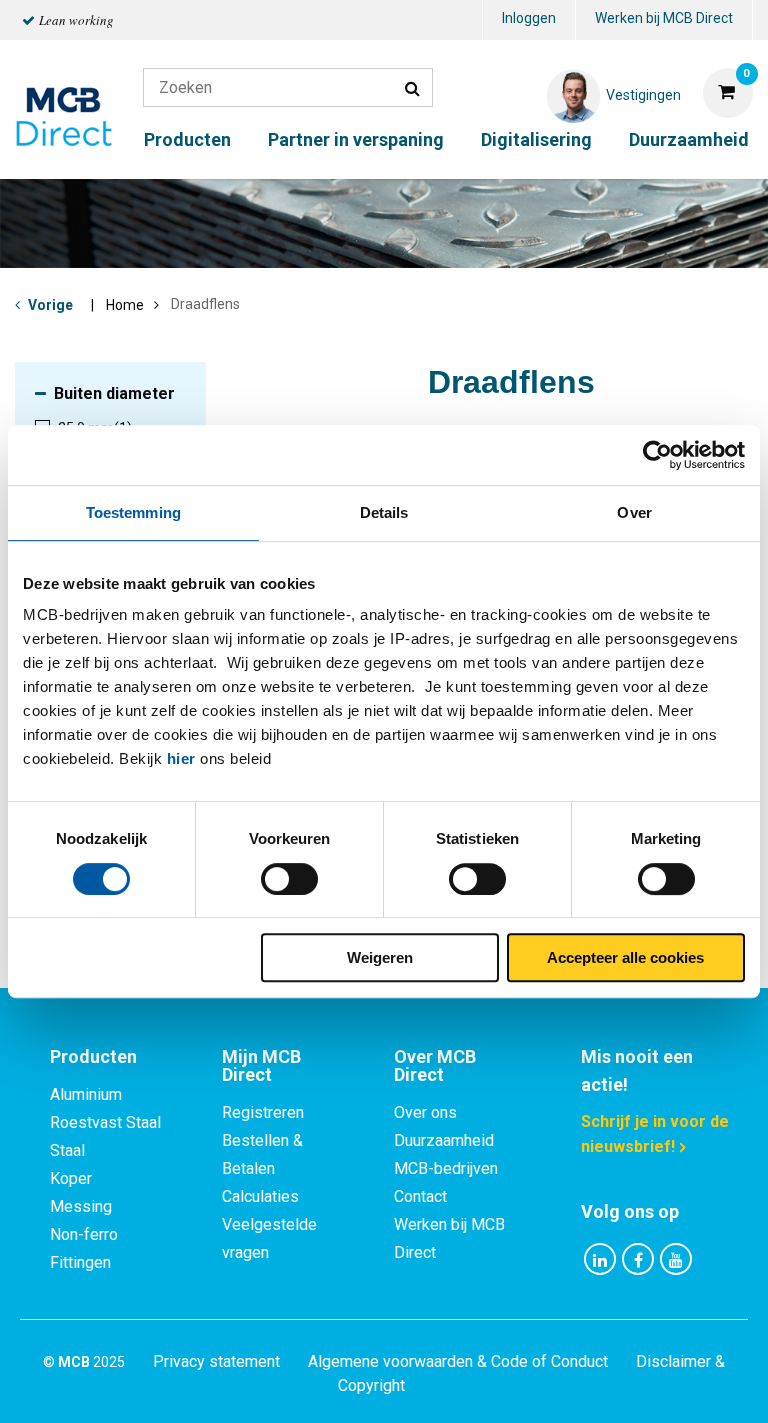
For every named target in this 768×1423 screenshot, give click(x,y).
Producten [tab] (93, 1056)
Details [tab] (384, 512)
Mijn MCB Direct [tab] (261, 1065)
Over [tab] (634, 512)
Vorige (50, 305)
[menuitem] (529, 20)
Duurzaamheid (689, 139)
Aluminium (86, 1094)
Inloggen (529, 18)
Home (125, 305)
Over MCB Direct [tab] (435, 1065)
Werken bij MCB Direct (664, 18)
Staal (67, 1150)
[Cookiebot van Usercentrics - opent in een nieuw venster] (657, 455)
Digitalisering (536, 139)
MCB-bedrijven (446, 1168)
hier (181, 758)
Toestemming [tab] (133, 512)
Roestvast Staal (105, 1122)
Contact (420, 1196)
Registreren (263, 1112)
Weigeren (380, 957)
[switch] (289, 879)
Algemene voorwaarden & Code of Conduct (458, 1361)
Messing (81, 1206)
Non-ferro (84, 1234)
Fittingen (80, 1262)
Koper (71, 1178)
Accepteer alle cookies (625, 957)
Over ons (425, 1112)
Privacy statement (216, 1361)
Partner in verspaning (356, 139)
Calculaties (260, 1196)
